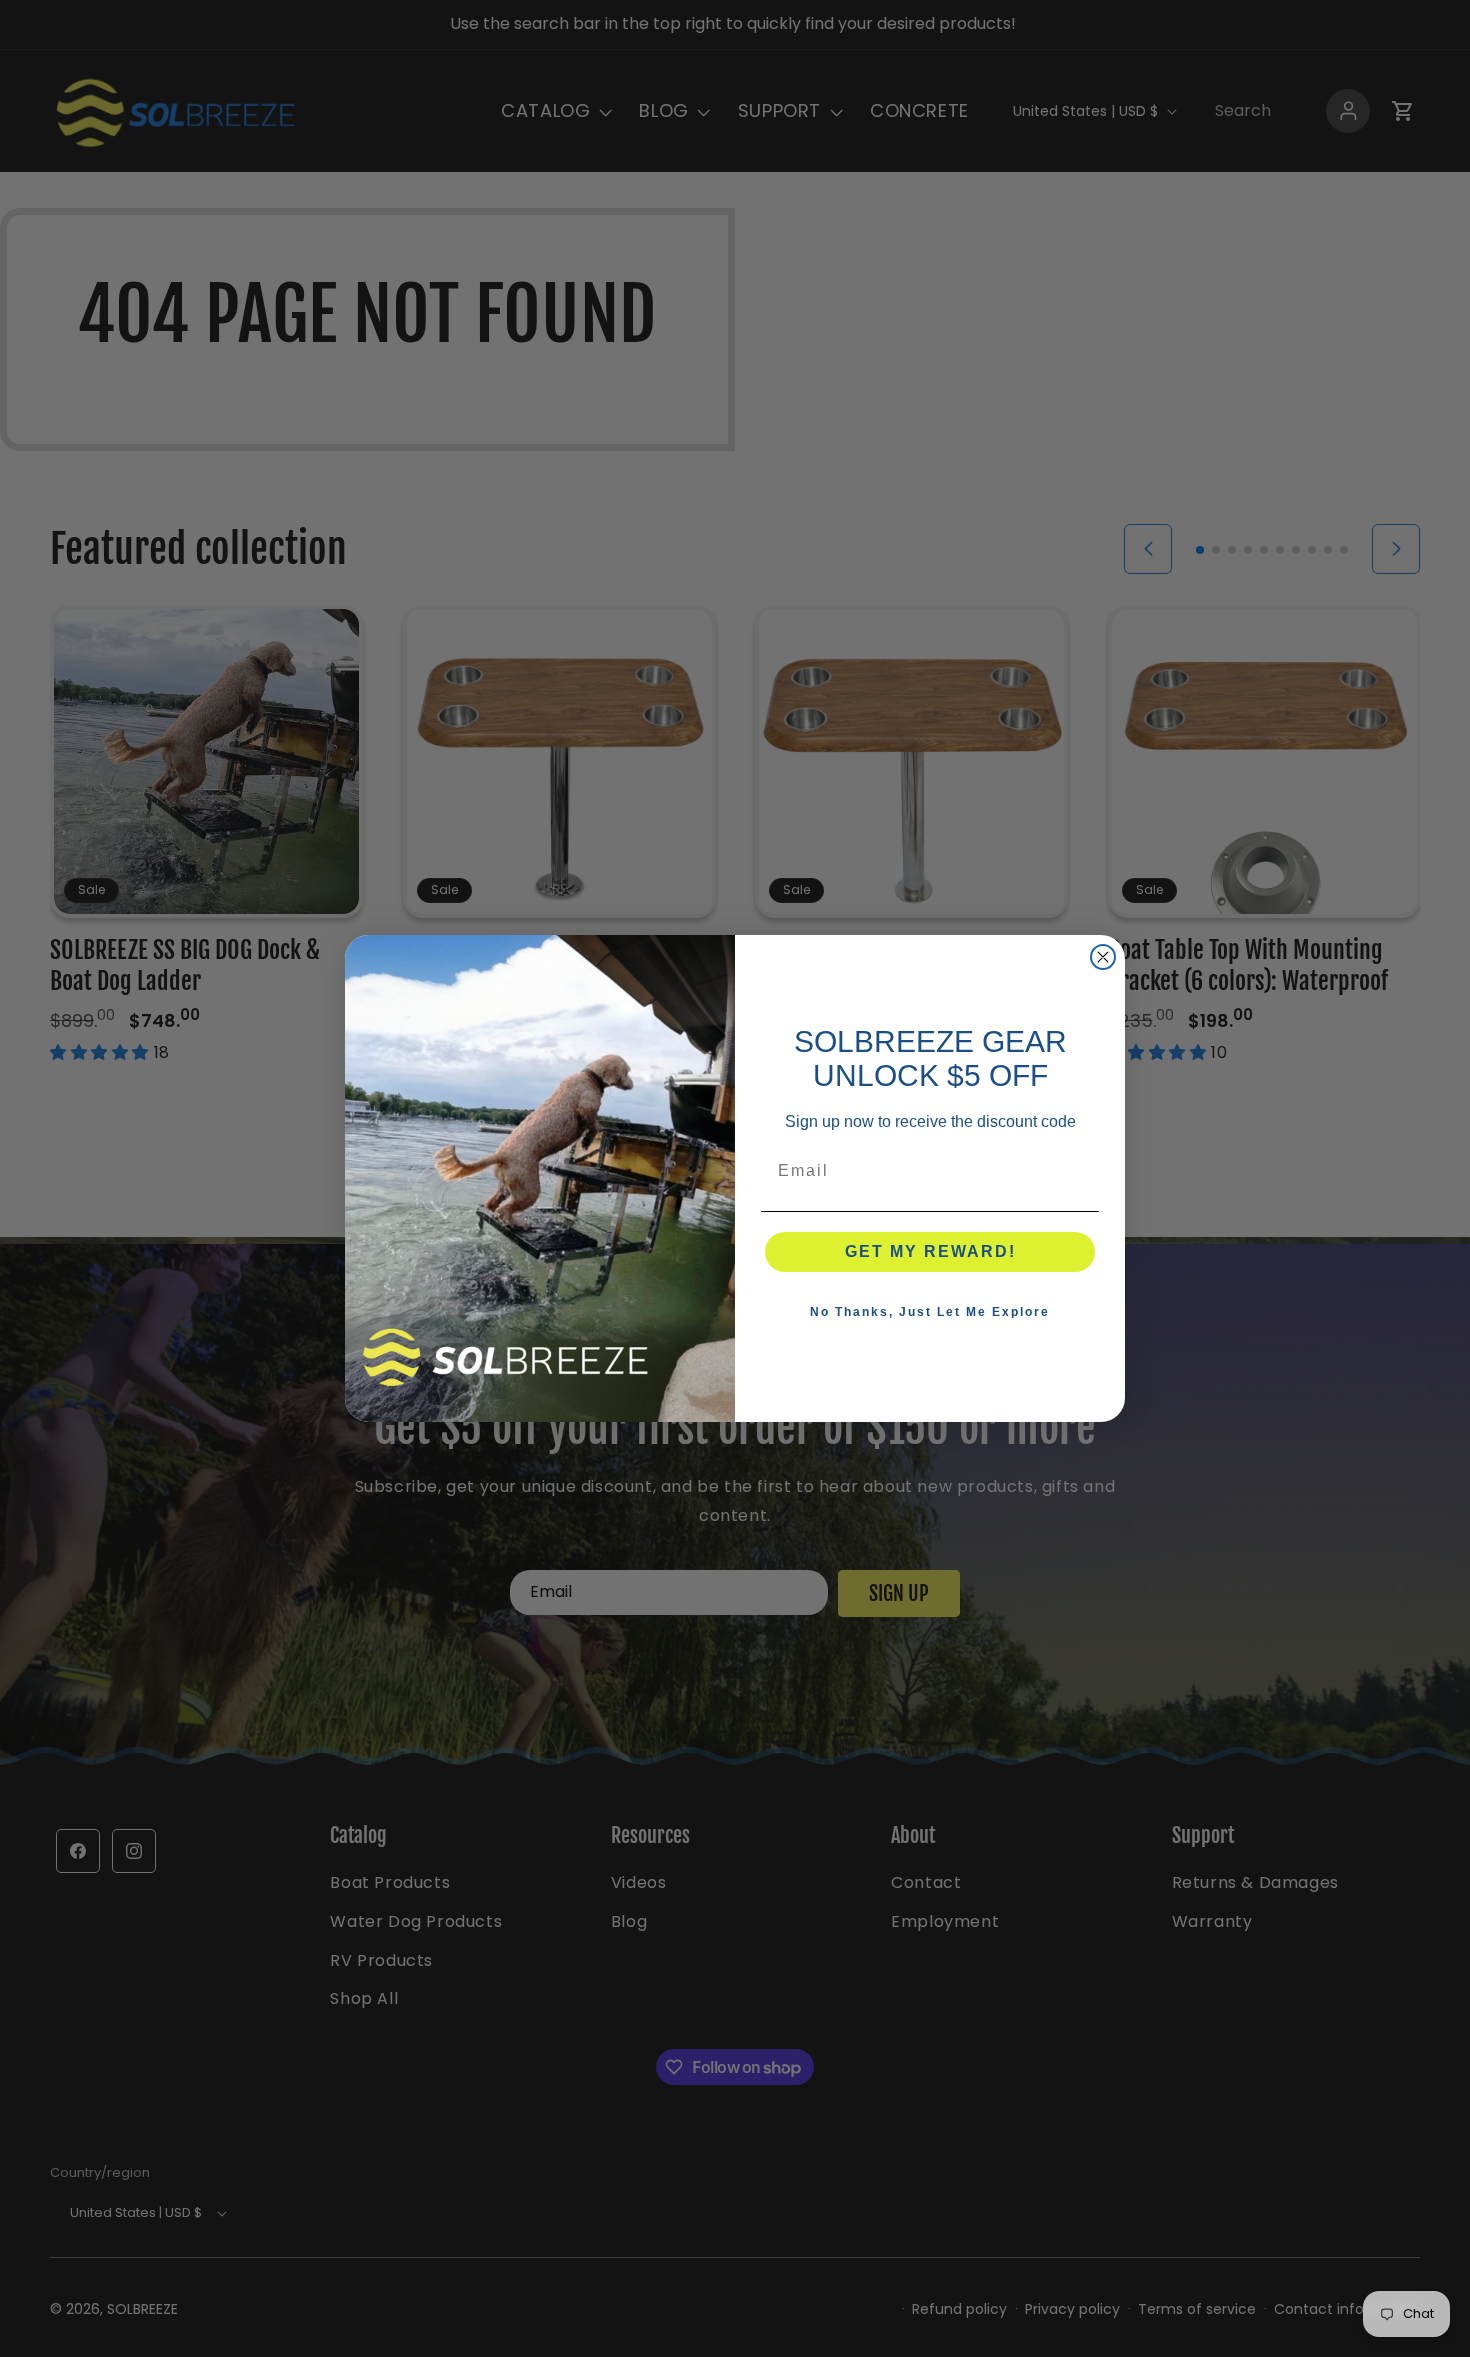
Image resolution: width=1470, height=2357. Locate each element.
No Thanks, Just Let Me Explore (930, 1312)
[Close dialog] (1103, 957)
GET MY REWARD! (930, 1251)
